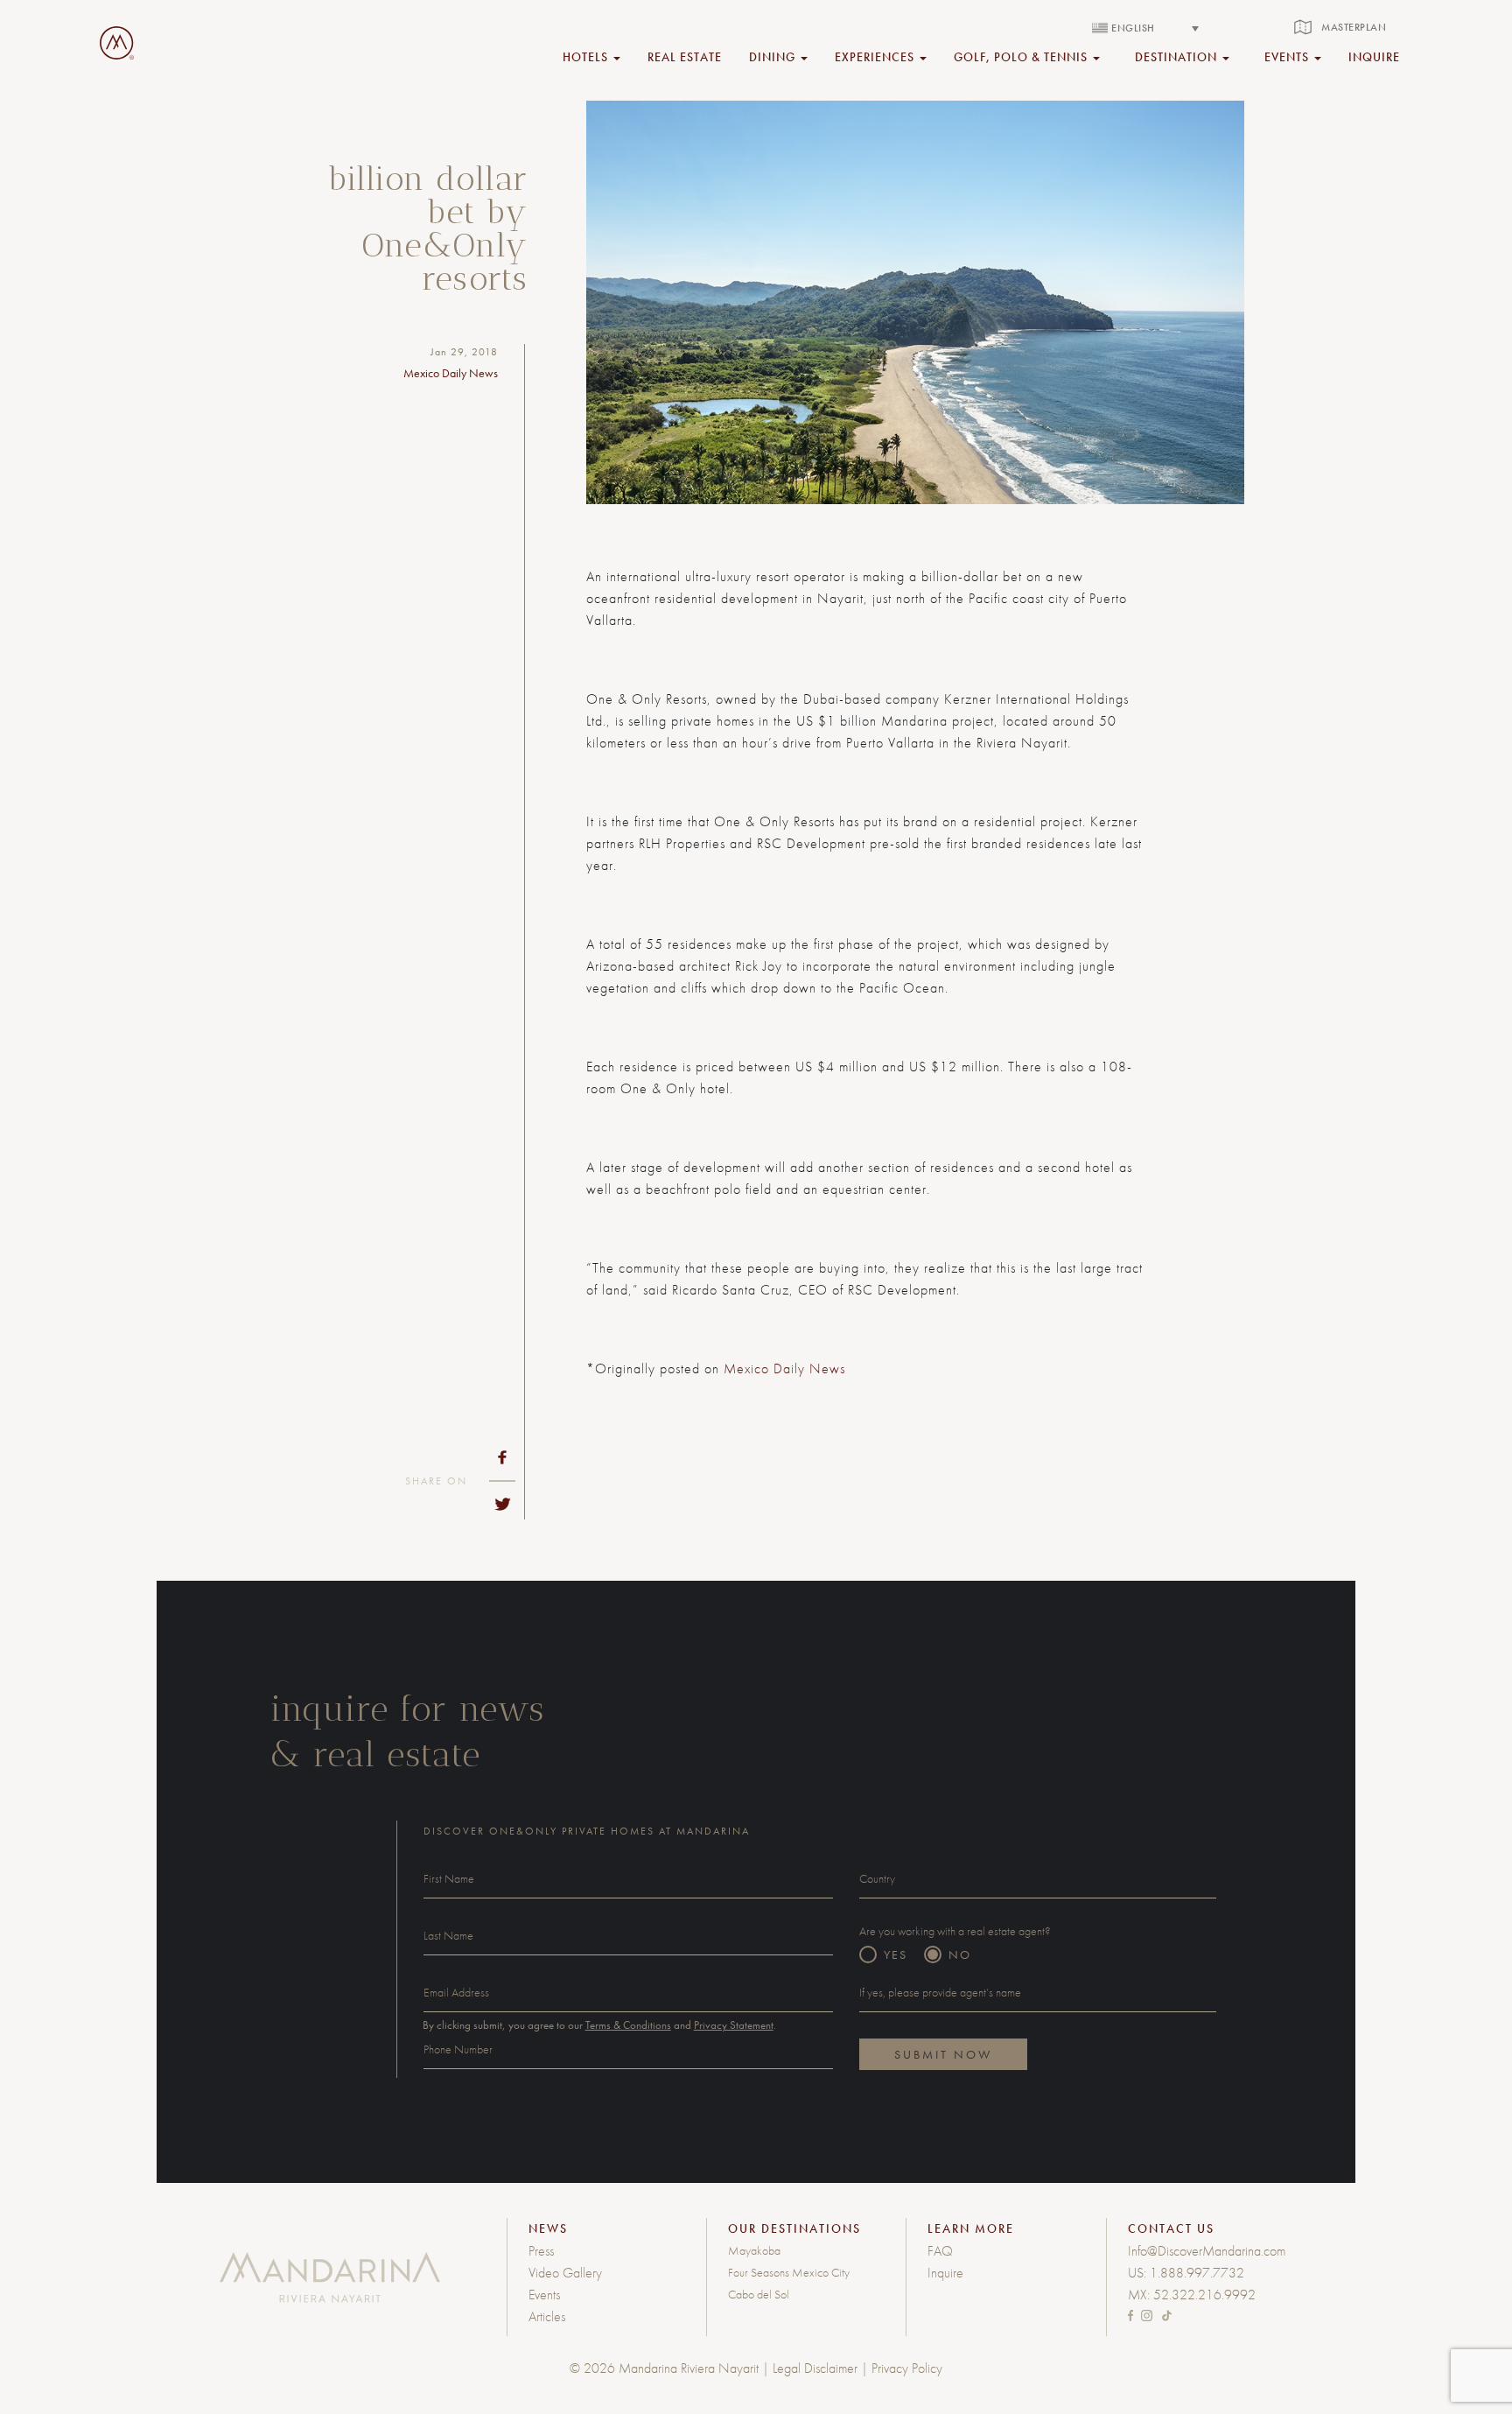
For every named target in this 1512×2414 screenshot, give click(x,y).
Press (541, 2251)
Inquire (945, 2273)
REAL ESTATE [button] (685, 56)
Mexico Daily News (784, 1368)
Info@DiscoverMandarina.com (1207, 2251)
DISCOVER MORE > (1059, 1471)
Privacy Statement (734, 2025)
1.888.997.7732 (1197, 2273)
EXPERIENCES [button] (876, 56)
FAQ (940, 2251)
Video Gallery (565, 2273)
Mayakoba (754, 2250)
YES (896, 1954)
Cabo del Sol (759, 2294)
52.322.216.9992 (1204, 2295)
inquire (1374, 56)
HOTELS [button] (587, 56)
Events (544, 2295)
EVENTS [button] (1288, 56)
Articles (547, 2316)
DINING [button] (774, 56)
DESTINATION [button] (1178, 56)
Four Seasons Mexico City (789, 2272)
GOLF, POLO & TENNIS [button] (1022, 56)
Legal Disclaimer (815, 2368)
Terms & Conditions (628, 2025)
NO (960, 1954)
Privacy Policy (907, 2368)
